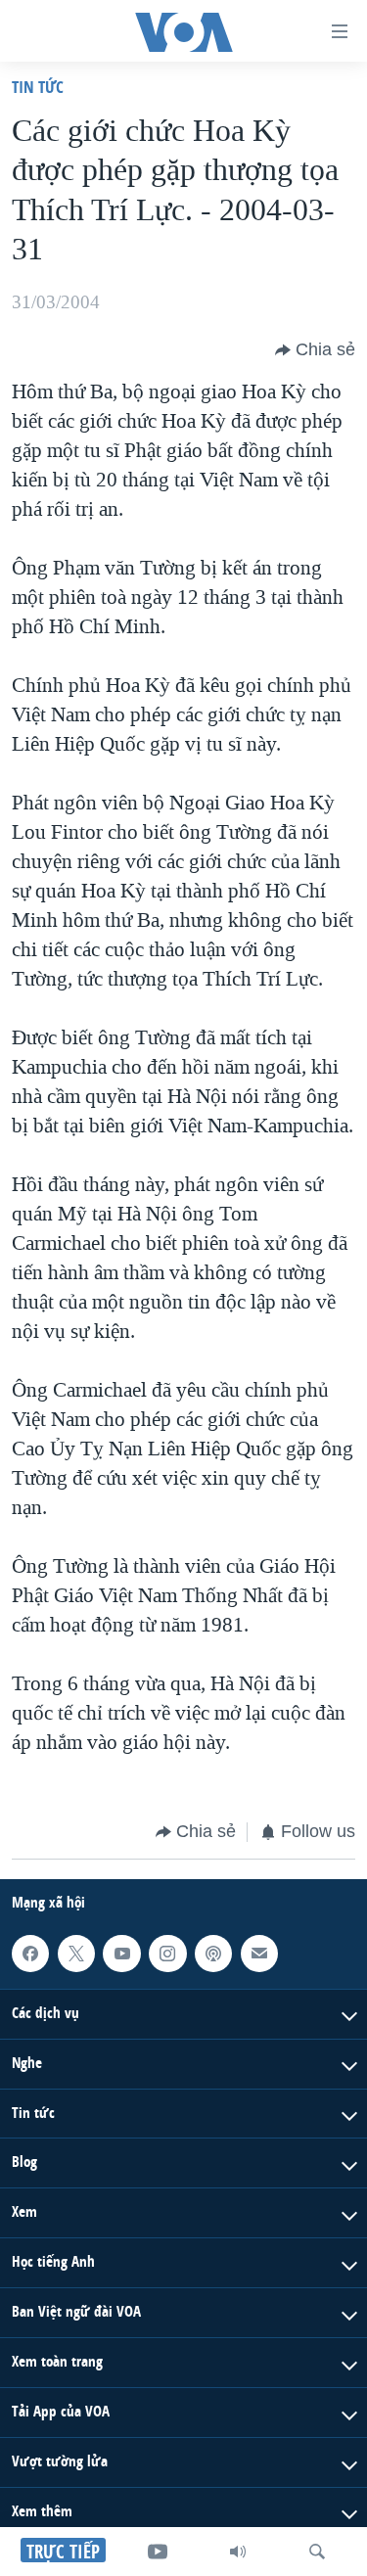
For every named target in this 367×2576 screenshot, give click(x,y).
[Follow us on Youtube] (121, 1953)
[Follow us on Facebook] (30, 1953)
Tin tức (38, 87)
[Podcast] (213, 1953)
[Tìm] (317, 2552)
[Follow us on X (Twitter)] (76, 1953)
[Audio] (238, 2552)
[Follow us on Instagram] (167, 1953)
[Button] (315, 350)
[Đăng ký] (259, 1953)
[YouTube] (158, 2552)
